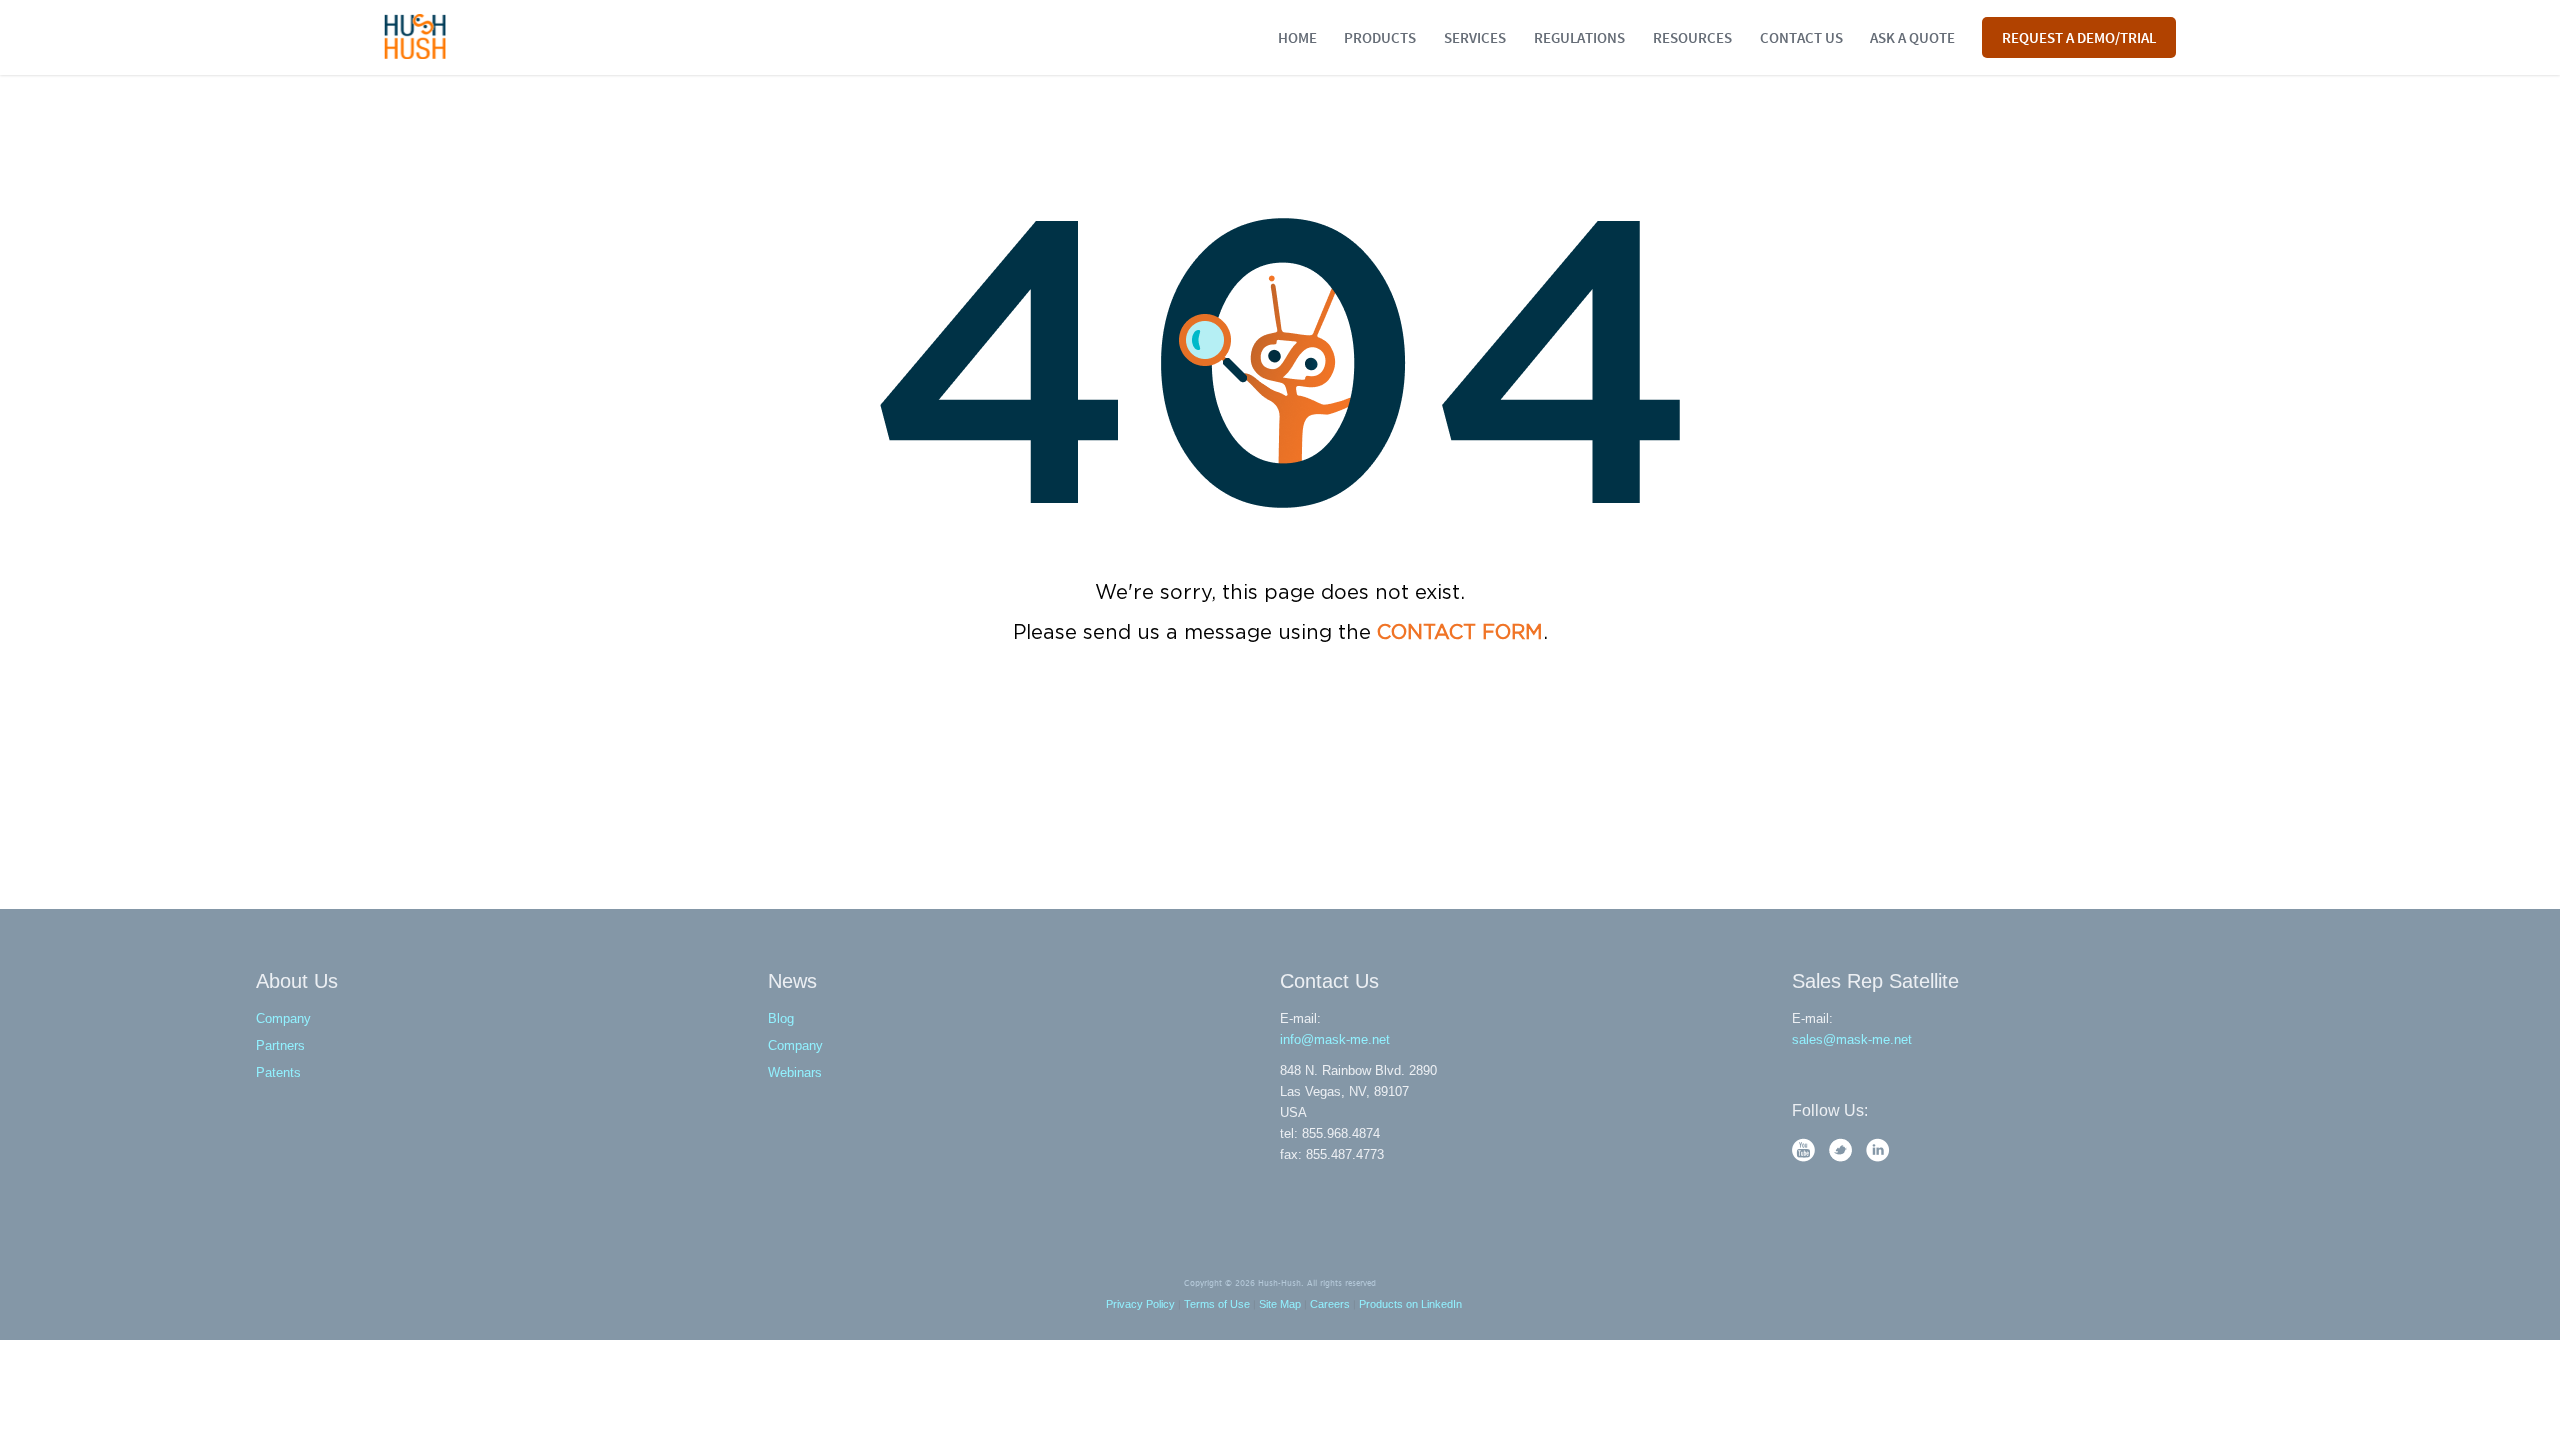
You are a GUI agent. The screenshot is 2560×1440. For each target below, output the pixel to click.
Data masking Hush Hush (415, 36)
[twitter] (1842, 1157)
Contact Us (1801, 37)
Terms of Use (1217, 1304)
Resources (1692, 37)
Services (1475, 37)
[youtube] (1805, 1157)
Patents (278, 1072)
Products (1380, 37)
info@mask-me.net (1335, 1039)
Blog (781, 1018)
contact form (1460, 633)
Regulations (1579, 37)
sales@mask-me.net (1852, 1039)
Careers (1330, 1304)
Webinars (795, 1072)
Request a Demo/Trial (2079, 37)
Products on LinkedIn (1410, 1304)
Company (283, 1018)
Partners (280, 1045)
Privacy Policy (1140, 1304)
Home (1297, 37)
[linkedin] (1878, 1157)
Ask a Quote (1912, 37)
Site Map (1280, 1304)
